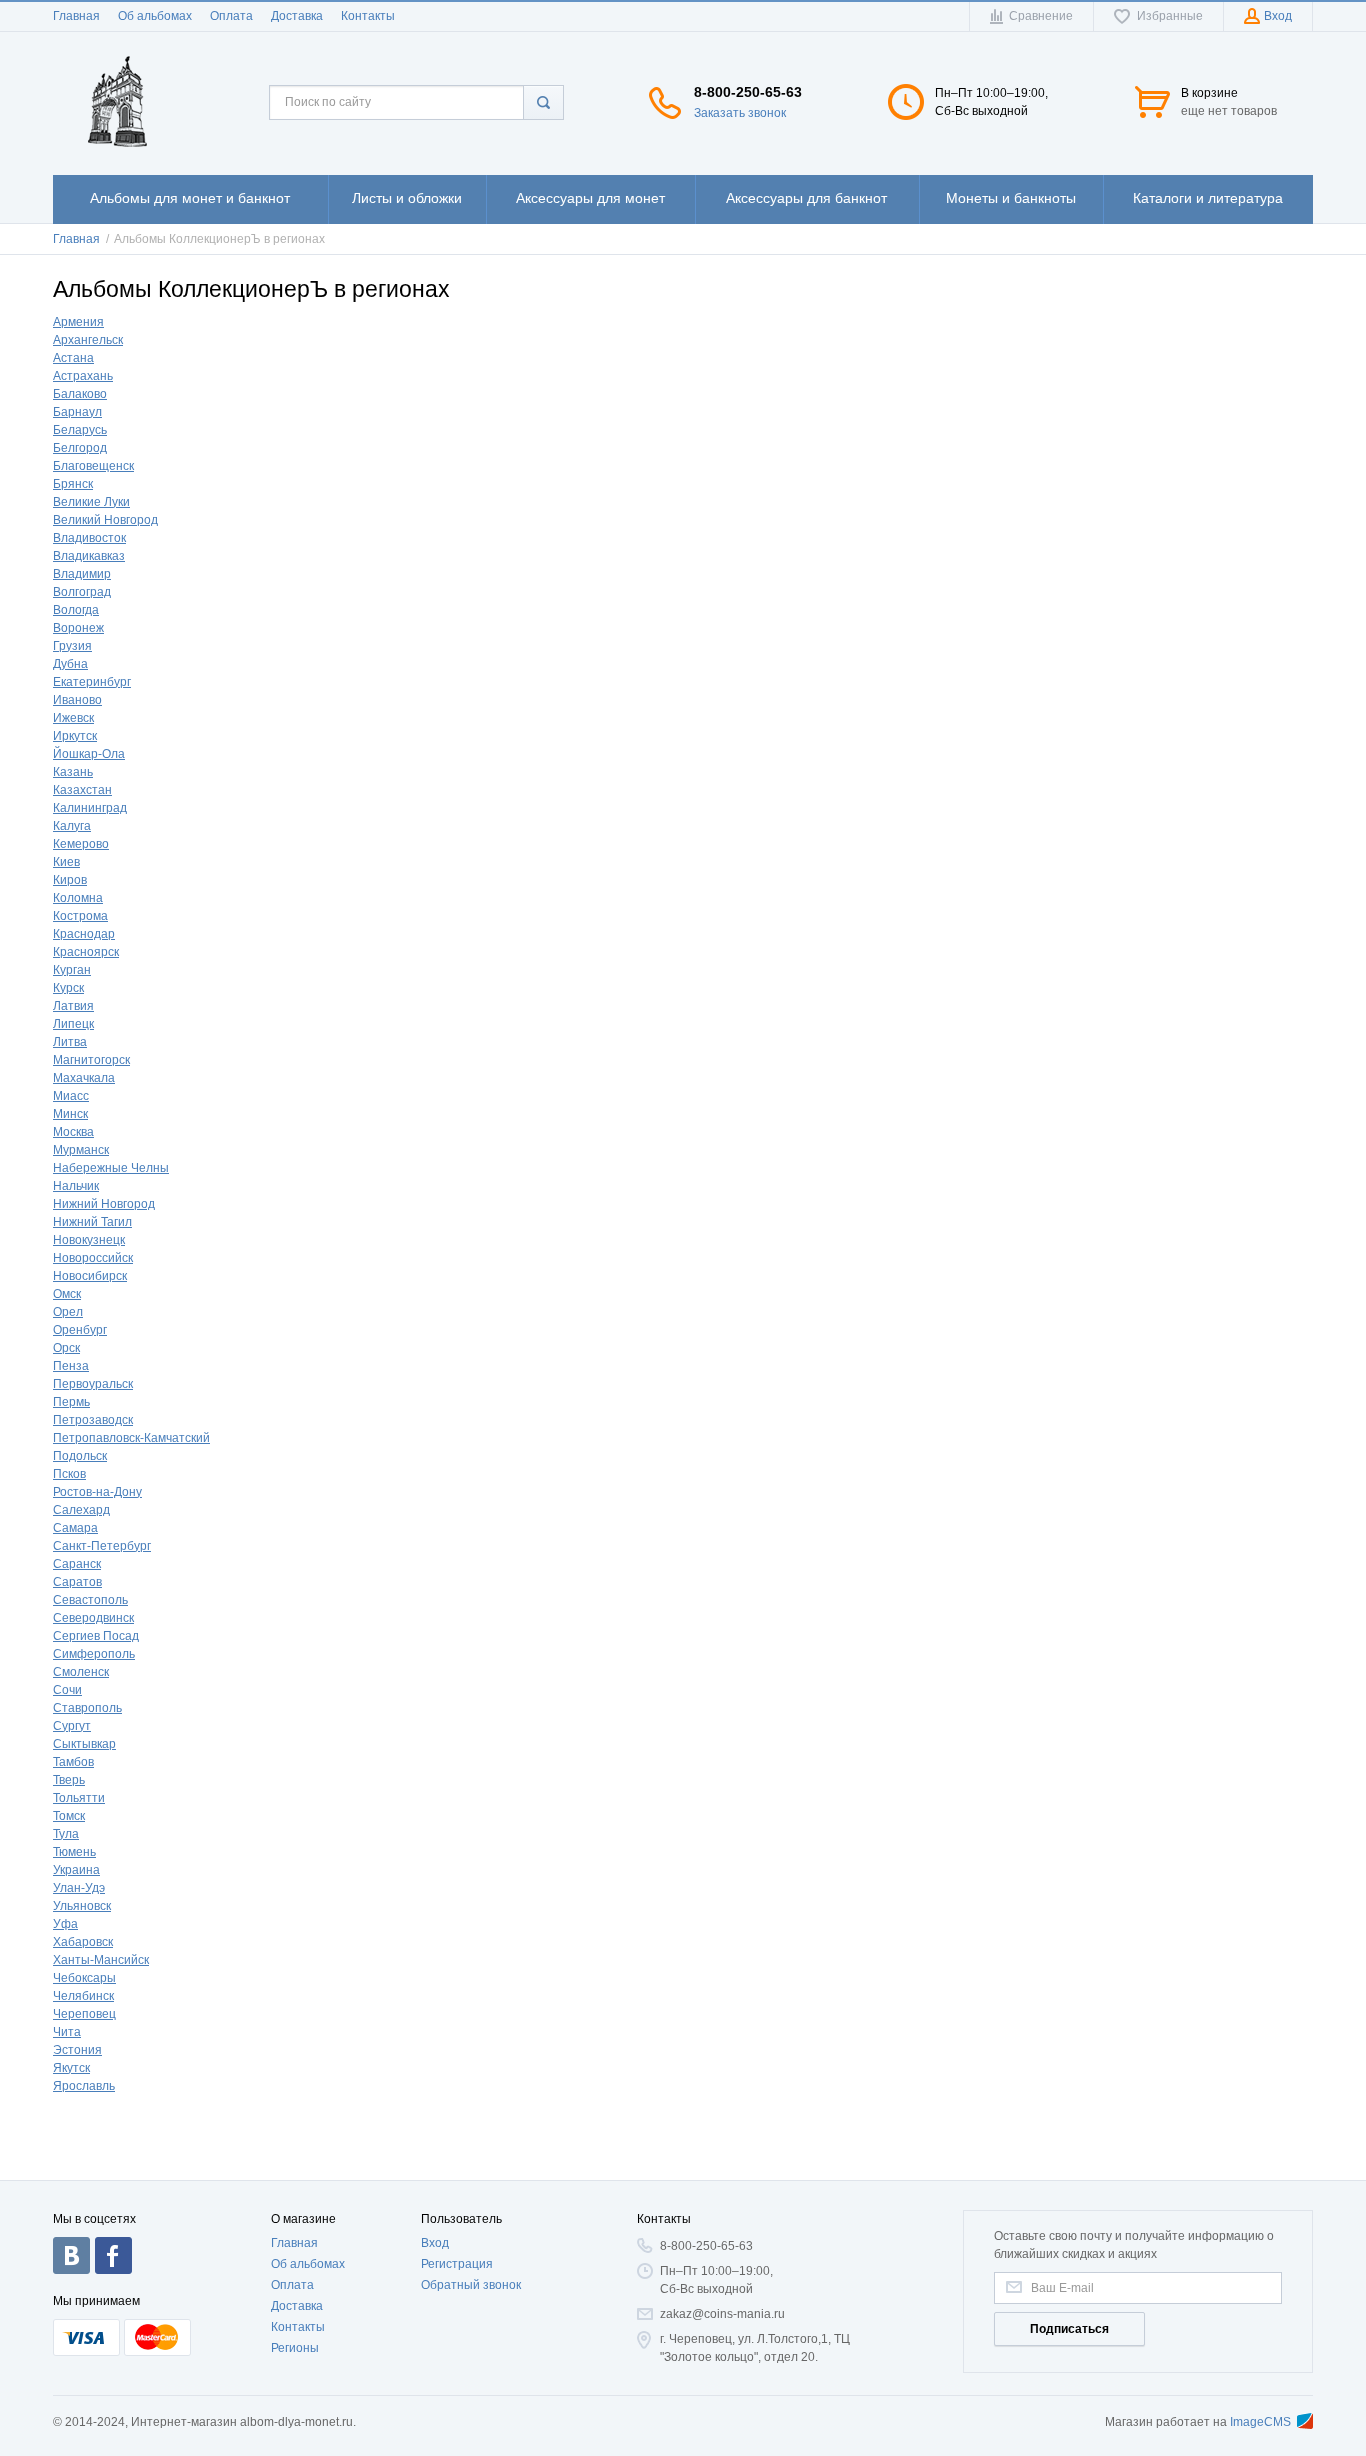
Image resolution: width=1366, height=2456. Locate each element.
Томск (69, 1816)
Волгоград (82, 592)
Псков (69, 1474)
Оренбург (80, 1330)
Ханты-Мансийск (101, 1960)
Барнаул (77, 412)
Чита (67, 2032)
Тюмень (74, 1852)
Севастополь (90, 1600)
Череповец (84, 2014)
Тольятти (79, 1798)
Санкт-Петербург (102, 1546)
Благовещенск (93, 466)
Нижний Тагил (92, 1222)
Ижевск (73, 718)
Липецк (73, 1024)
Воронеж (78, 628)
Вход (435, 2243)
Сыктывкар (84, 1744)
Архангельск (88, 340)
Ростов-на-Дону (97, 1492)
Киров (70, 880)
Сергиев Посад (96, 1636)
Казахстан (82, 790)
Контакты (368, 16)
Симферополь (94, 1654)
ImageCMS (1260, 2422)
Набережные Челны (111, 1168)
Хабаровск (83, 1942)
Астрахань (83, 376)
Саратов (77, 1582)
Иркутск (75, 736)
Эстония (77, 2050)
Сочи (67, 1690)
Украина (76, 1870)
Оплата (231, 16)
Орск (66, 1348)
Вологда (76, 610)
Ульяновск (82, 1906)
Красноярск (86, 952)
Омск (67, 1294)
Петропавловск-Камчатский (131, 1438)
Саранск (77, 1564)
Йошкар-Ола (89, 754)
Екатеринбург (92, 682)
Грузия (72, 646)
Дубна (70, 664)
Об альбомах (155, 16)
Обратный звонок (471, 2285)
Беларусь (80, 430)
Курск (68, 988)
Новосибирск (90, 1276)
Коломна (78, 898)
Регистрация (457, 2264)
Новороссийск (93, 1258)
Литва (70, 1042)
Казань (73, 772)
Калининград (90, 808)
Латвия (73, 1006)
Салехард (81, 1510)
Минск (70, 1114)
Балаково (80, 394)
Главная (76, 16)
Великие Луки (91, 502)
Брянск (73, 484)
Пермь (71, 1402)
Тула (66, 1834)
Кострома (80, 916)
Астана (73, 358)
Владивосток (89, 538)
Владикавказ (89, 556)
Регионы (295, 2348)
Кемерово (81, 844)
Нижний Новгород (104, 1204)
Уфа (65, 1924)
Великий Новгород (105, 520)
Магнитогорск (91, 1060)
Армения (78, 322)
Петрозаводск (93, 1420)
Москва (73, 1132)
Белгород (80, 448)
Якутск (71, 2068)
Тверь (69, 1780)
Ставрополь (87, 1708)
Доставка (297, 16)
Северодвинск (93, 1618)
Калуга (72, 826)
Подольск (80, 1456)
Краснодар (84, 934)
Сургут (72, 1726)
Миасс (71, 1096)
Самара (75, 1528)
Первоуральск (93, 1384)
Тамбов (73, 1762)
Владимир (82, 574)
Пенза (71, 1366)
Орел (68, 1312)
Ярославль (84, 2086)
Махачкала (84, 1078)
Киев (66, 862)
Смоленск (81, 1672)
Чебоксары (84, 1978)
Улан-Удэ (79, 1888)
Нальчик (76, 1186)
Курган (72, 970)
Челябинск (83, 1996)
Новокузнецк (89, 1240)
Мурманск (81, 1150)
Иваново (77, 700)
